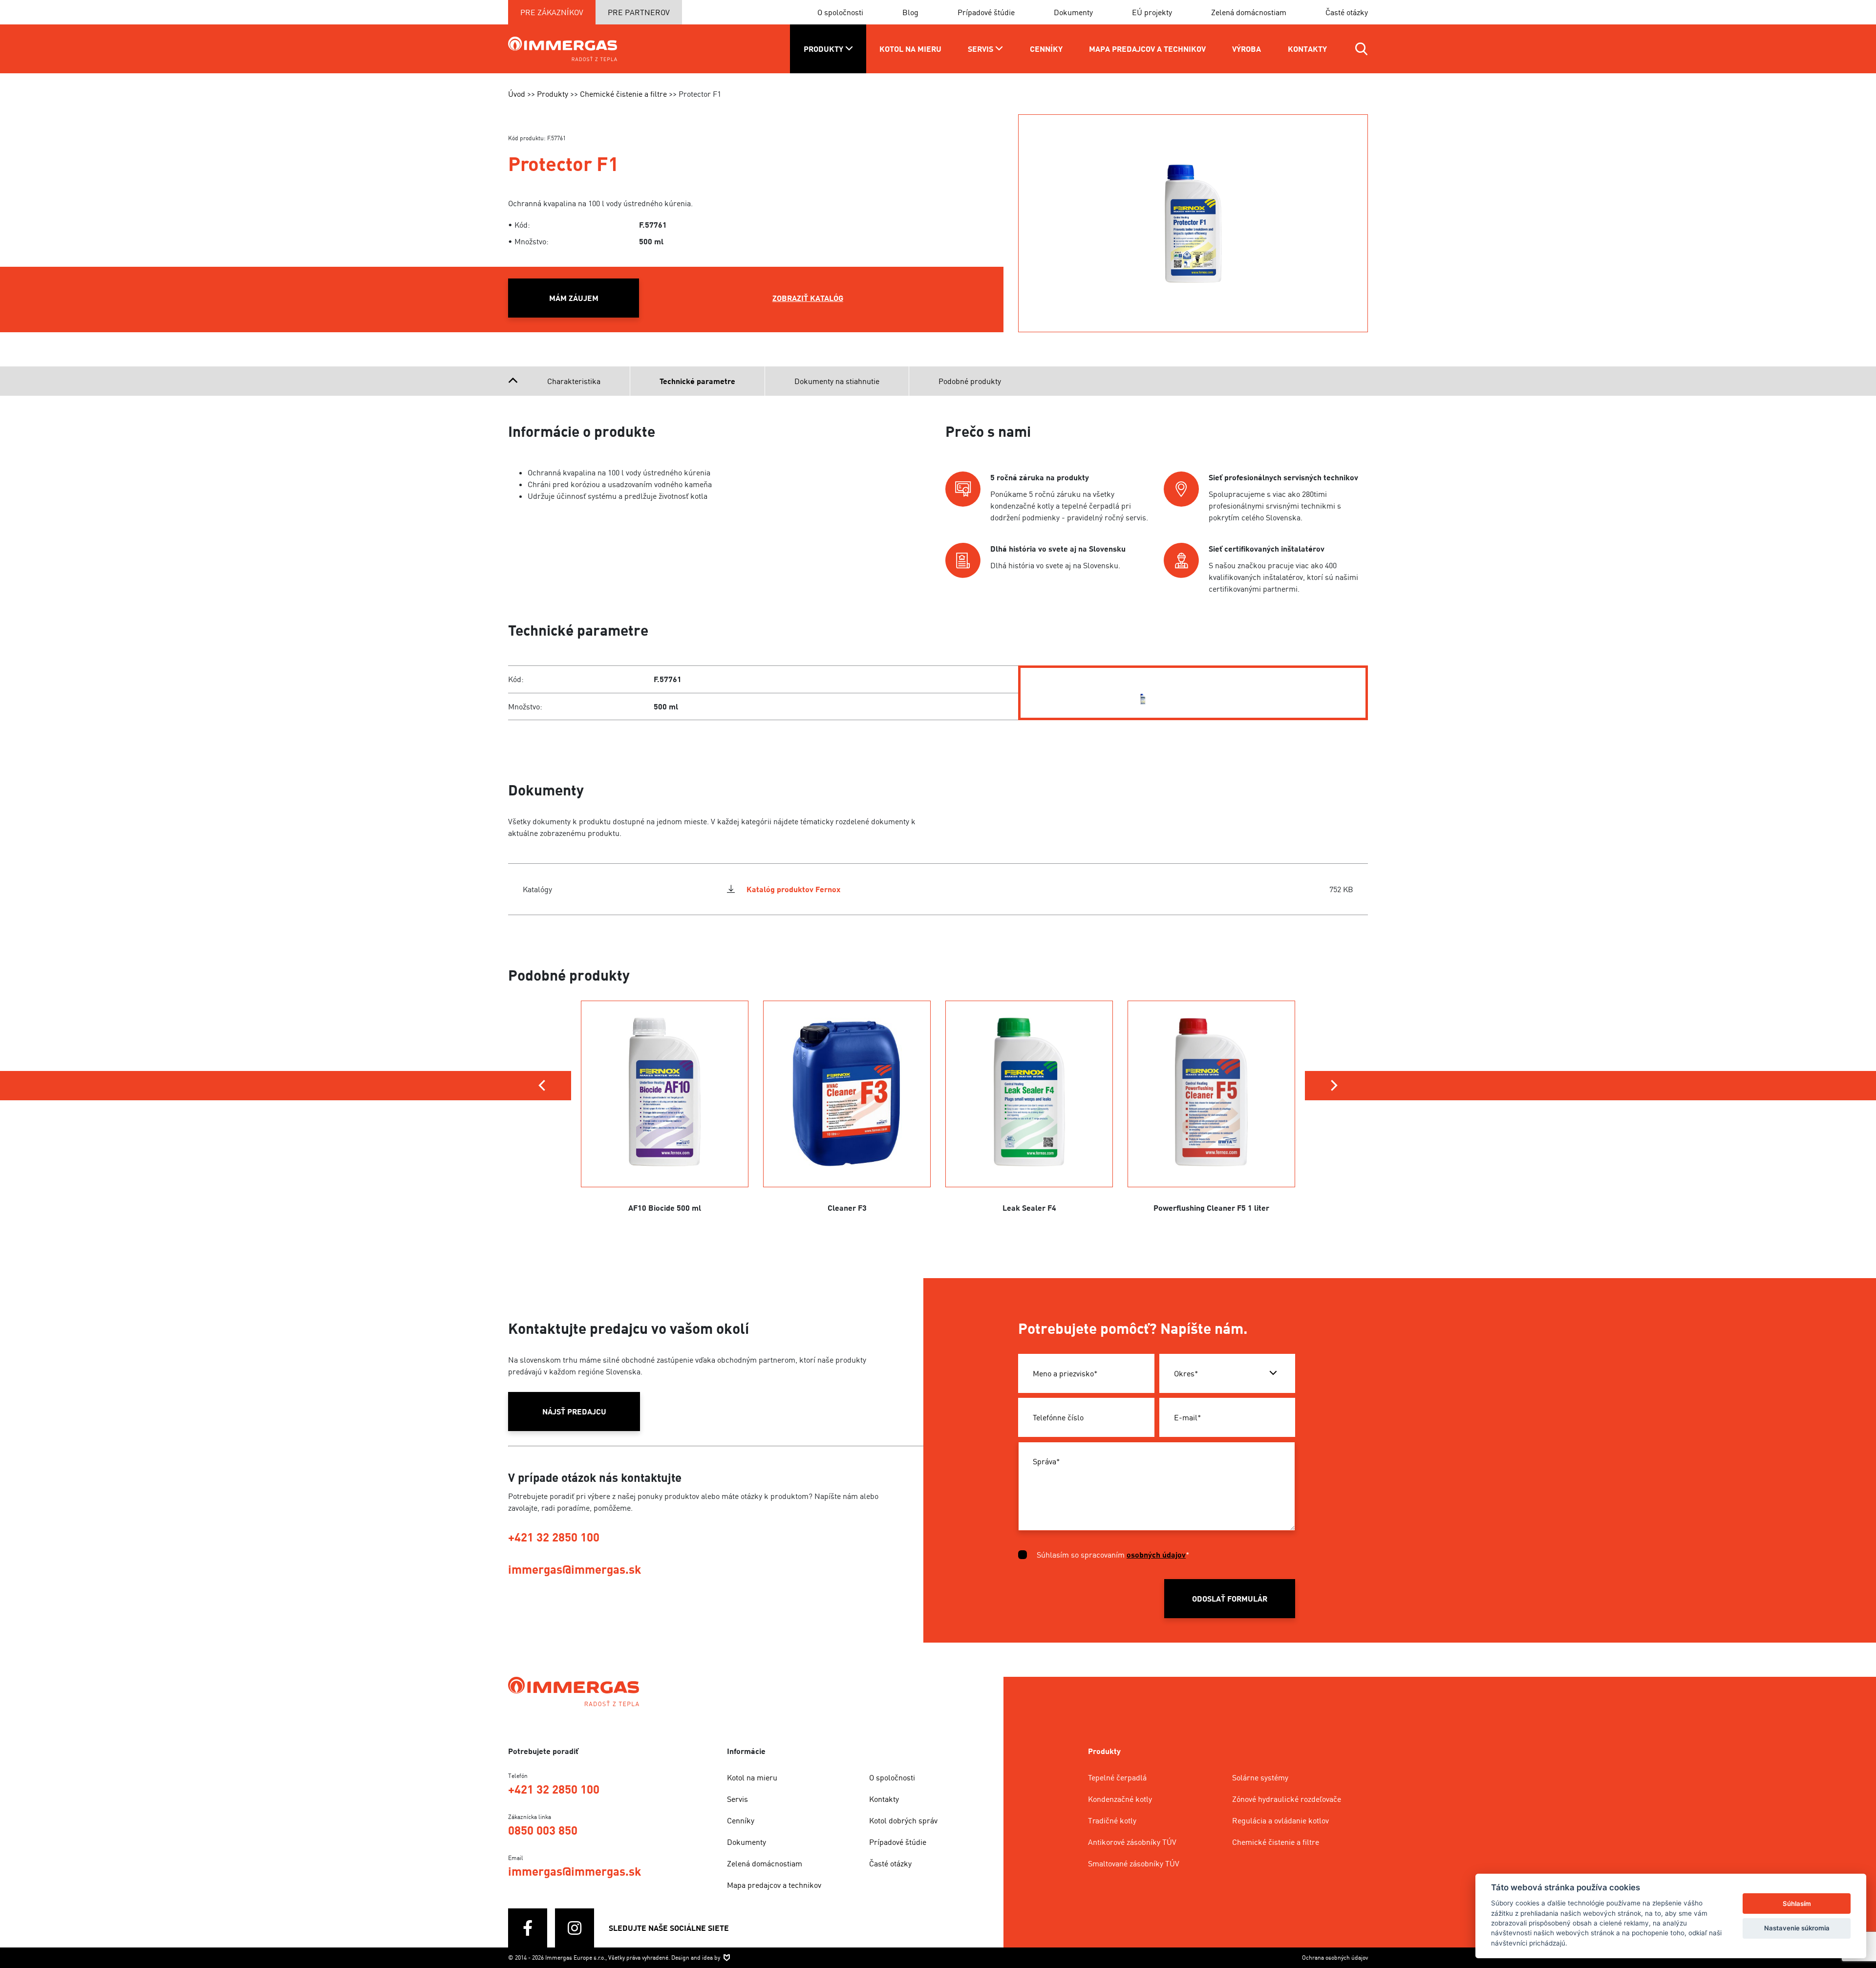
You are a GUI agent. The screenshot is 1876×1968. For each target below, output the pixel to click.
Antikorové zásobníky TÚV (1132, 1842)
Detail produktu (665, 1138)
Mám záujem (574, 298)
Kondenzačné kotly (1120, 1799)
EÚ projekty (1152, 12)
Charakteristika (574, 381)
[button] (542, 1086)
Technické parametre (697, 381)
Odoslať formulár (1230, 1599)
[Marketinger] (727, 1957)
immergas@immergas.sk (575, 1569)
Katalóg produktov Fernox (793, 889)
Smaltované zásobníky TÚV (1134, 1863)
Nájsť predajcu (574, 1412)
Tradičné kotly (1112, 1820)
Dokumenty (1073, 12)
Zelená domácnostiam (1249, 12)
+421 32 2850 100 (554, 1537)
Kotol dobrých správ (903, 1820)
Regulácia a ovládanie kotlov (1280, 1820)
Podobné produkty (970, 381)
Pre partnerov (639, 12)
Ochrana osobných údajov (1335, 1957)
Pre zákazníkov (552, 12)
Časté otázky (1347, 12)
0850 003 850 (543, 1830)
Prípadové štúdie (986, 12)
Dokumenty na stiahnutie (837, 381)
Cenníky (741, 1820)
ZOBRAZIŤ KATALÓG (808, 298)
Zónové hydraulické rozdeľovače (1287, 1799)
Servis (737, 1799)
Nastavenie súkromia (1797, 1928)
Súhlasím (1797, 1904)
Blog (910, 12)
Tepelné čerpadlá (1117, 1777)
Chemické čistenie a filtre (1276, 1842)
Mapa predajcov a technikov (774, 1885)
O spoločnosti (840, 12)
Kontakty (884, 1799)
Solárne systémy (1260, 1777)
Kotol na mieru (752, 1777)
